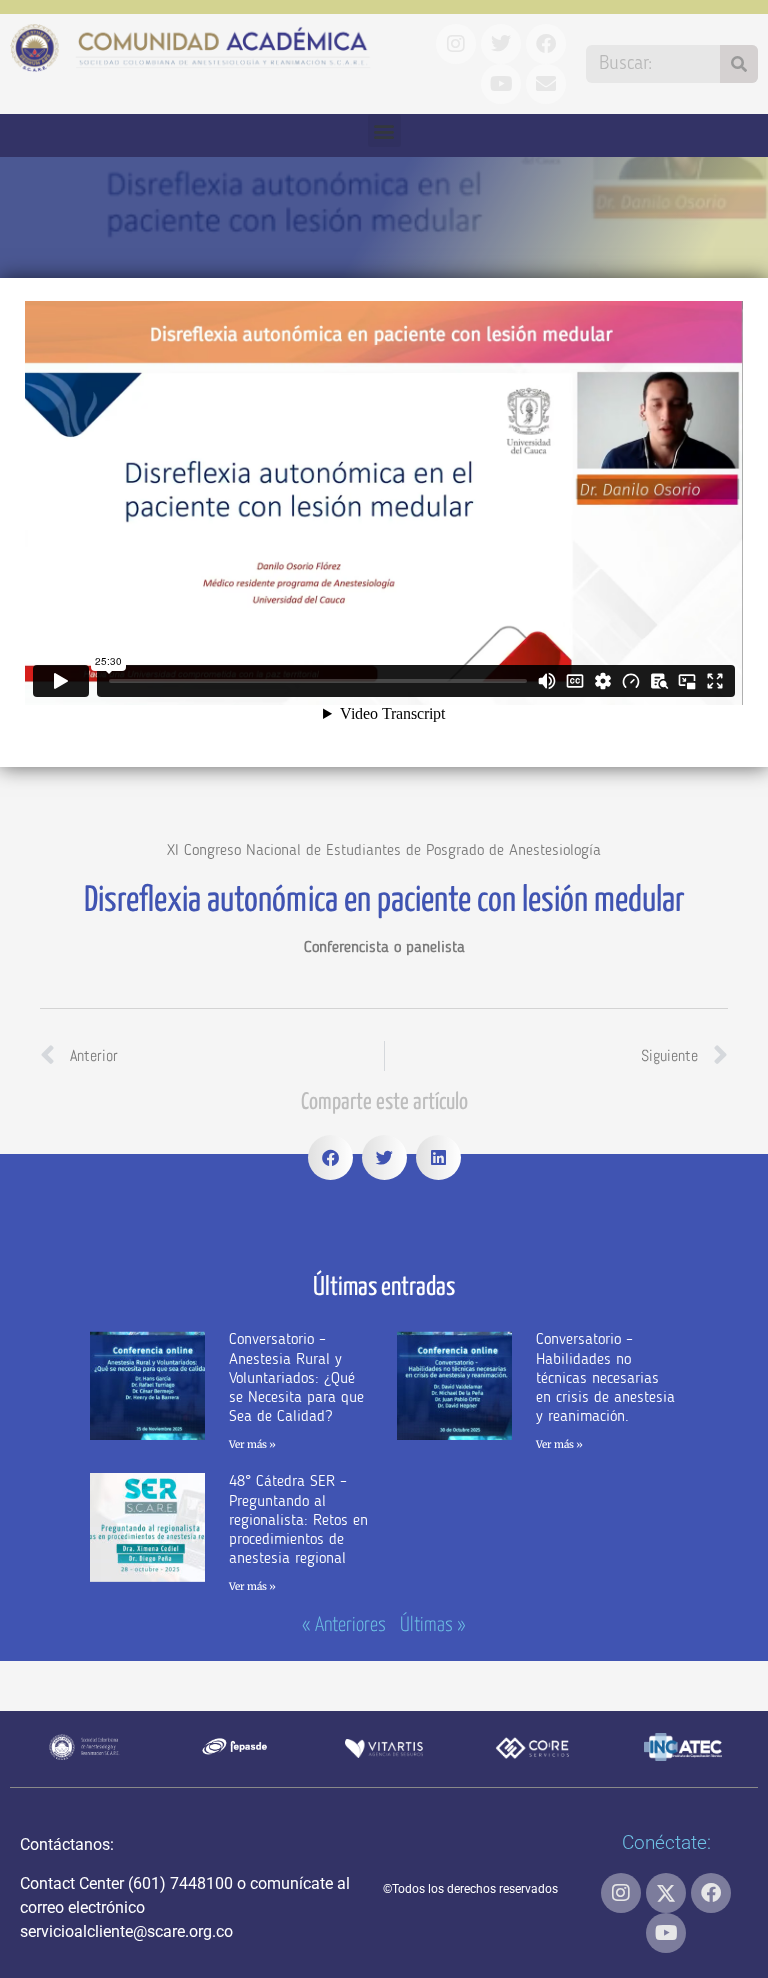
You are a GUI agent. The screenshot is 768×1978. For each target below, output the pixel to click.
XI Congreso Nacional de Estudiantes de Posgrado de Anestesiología (384, 851)
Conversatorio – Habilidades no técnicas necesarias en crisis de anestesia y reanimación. (605, 1378)
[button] (384, 130)
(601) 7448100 (180, 1883)
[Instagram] (621, 1893)
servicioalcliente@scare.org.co (126, 1931)
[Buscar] (739, 64)
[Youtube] (666, 1933)
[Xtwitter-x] (666, 1893)
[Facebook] (711, 1893)
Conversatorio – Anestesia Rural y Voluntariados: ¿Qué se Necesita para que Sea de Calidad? (296, 1378)
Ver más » (252, 1444)
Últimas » (433, 1625)
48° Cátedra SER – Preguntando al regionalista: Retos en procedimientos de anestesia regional (298, 1520)
